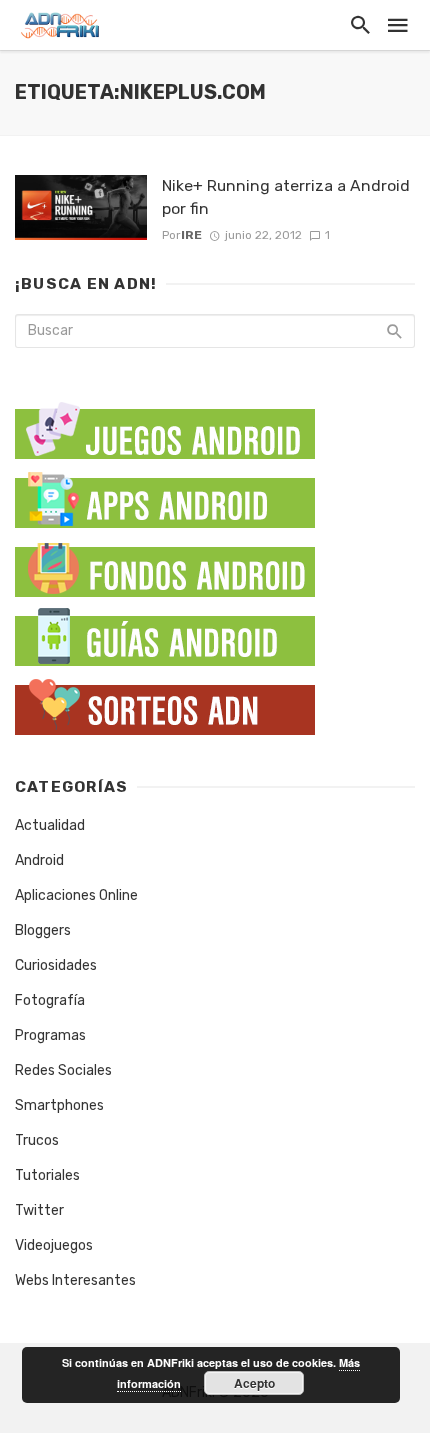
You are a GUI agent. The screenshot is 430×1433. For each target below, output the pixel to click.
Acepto (254, 1383)
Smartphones (59, 1105)
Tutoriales (47, 1175)
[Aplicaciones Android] (165, 495)
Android (39, 860)
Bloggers (43, 930)
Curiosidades (56, 965)
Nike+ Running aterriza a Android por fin (286, 196)
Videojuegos (54, 1245)
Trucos (37, 1140)
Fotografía (50, 1000)
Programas (50, 1035)
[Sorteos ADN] (165, 702)
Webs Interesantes (75, 1280)
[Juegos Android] (165, 423)
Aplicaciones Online (76, 895)
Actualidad (50, 825)
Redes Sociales (63, 1070)
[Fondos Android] (165, 564)
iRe (191, 235)
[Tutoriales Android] (165, 633)
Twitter (39, 1210)
